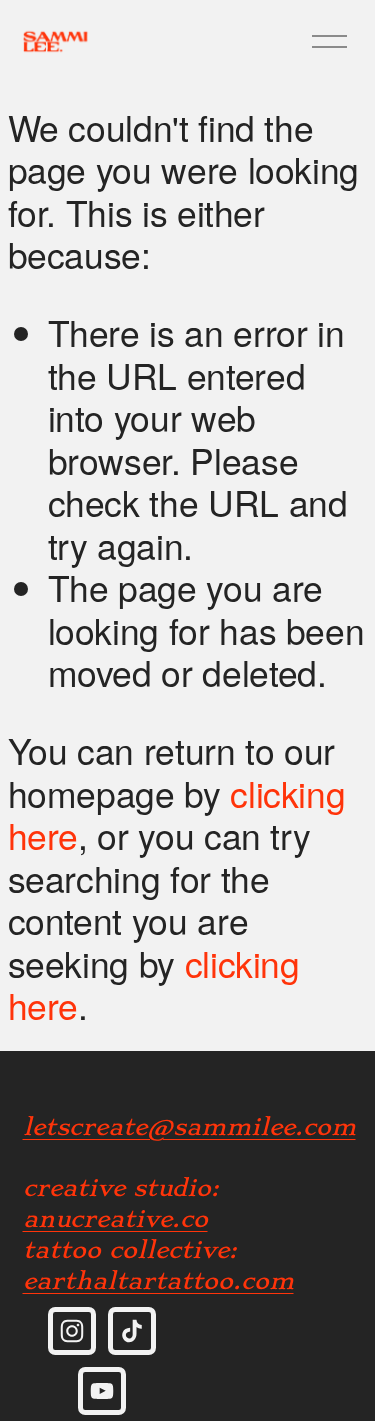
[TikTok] (132, 1331)
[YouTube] (102, 1391)
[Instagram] (72, 1331)
